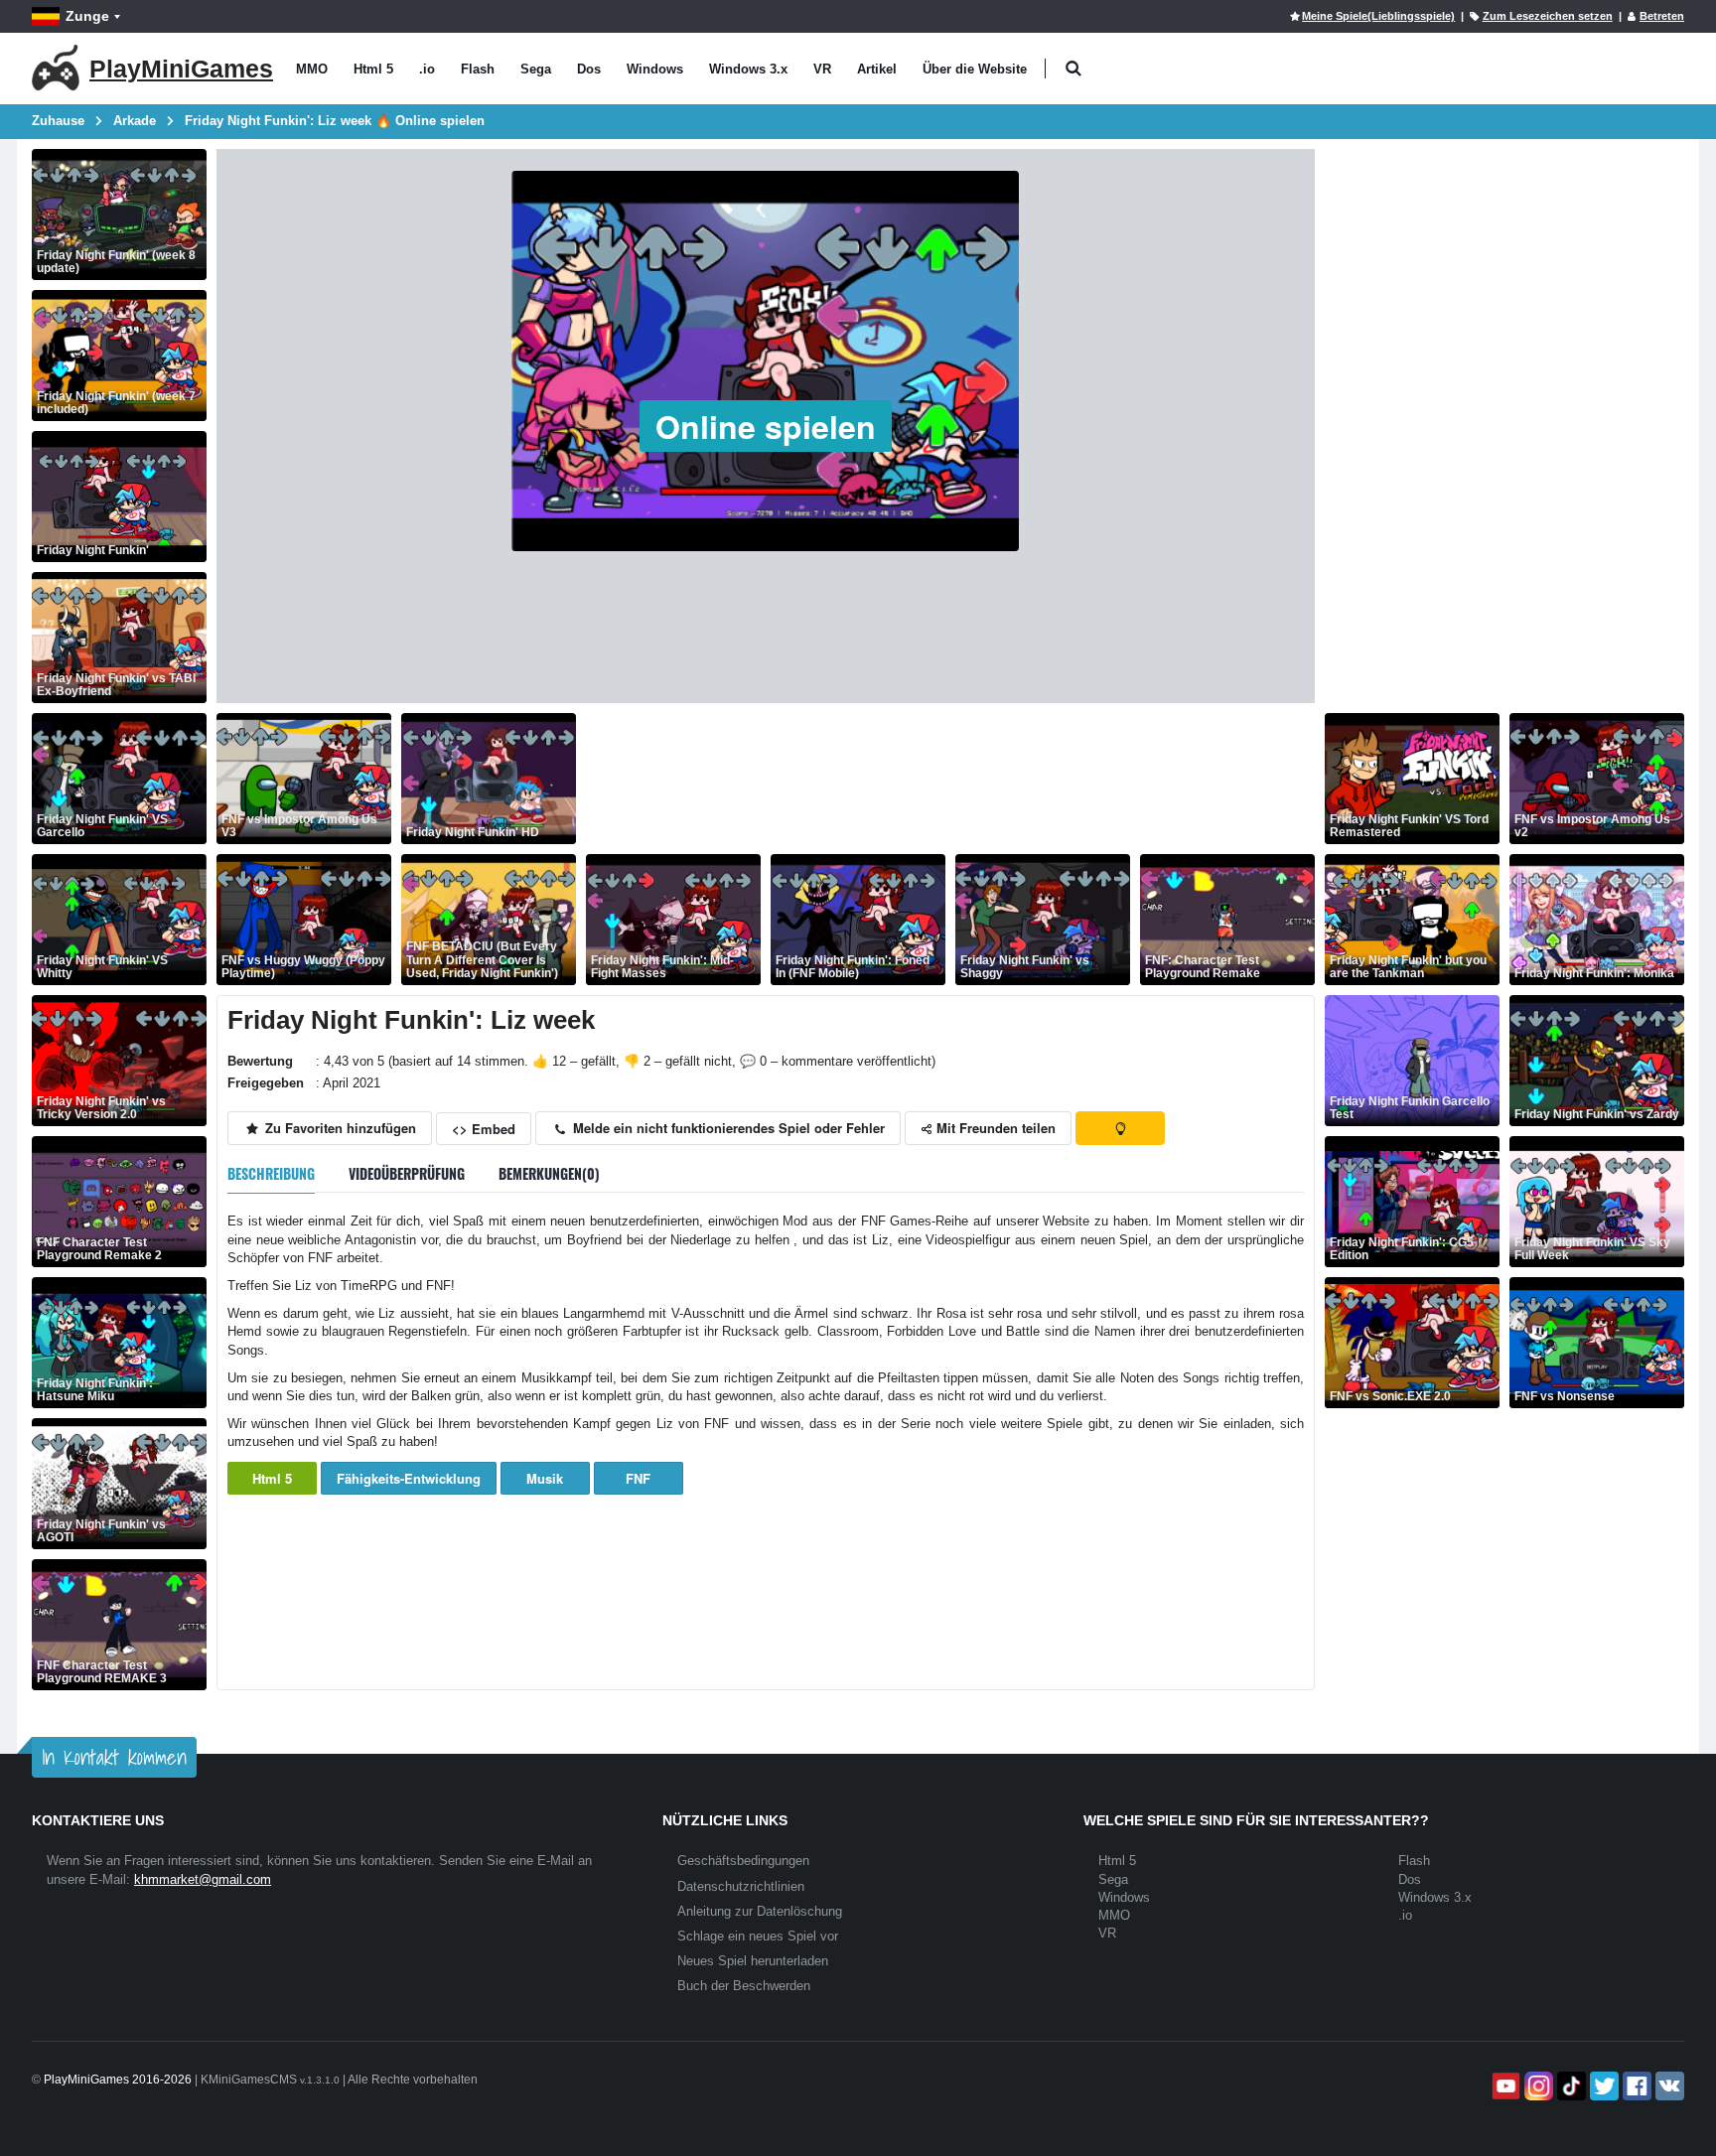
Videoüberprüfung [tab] (407, 1173)
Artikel (877, 69)
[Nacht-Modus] (1120, 1128)
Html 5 (373, 69)
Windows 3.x (748, 69)
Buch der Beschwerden (744, 1986)
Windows (655, 69)
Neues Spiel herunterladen (753, 1961)
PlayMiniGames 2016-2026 (118, 2080)
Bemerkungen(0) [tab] (549, 1173)
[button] (1073, 69)
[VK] (1668, 2086)
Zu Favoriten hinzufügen (339, 1128)
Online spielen (766, 426)
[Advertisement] (947, 779)
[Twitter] (1602, 2086)
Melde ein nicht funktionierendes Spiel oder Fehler (727, 1128)
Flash (478, 69)
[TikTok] (1570, 2086)
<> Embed (484, 1129)
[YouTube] (1504, 2086)
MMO (312, 69)
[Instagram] (1537, 2086)
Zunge (87, 16)
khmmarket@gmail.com (203, 1879)
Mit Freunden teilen (994, 1128)
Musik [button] (545, 1478)
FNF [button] (638, 1478)
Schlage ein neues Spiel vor (758, 1936)
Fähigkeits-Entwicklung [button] (409, 1478)
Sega (536, 69)
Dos (589, 69)
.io (427, 69)
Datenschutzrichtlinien (741, 1886)
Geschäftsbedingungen (743, 1861)
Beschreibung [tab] (271, 1173)
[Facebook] (1635, 2086)
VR (822, 69)
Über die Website (975, 69)
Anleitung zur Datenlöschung (760, 1911)
